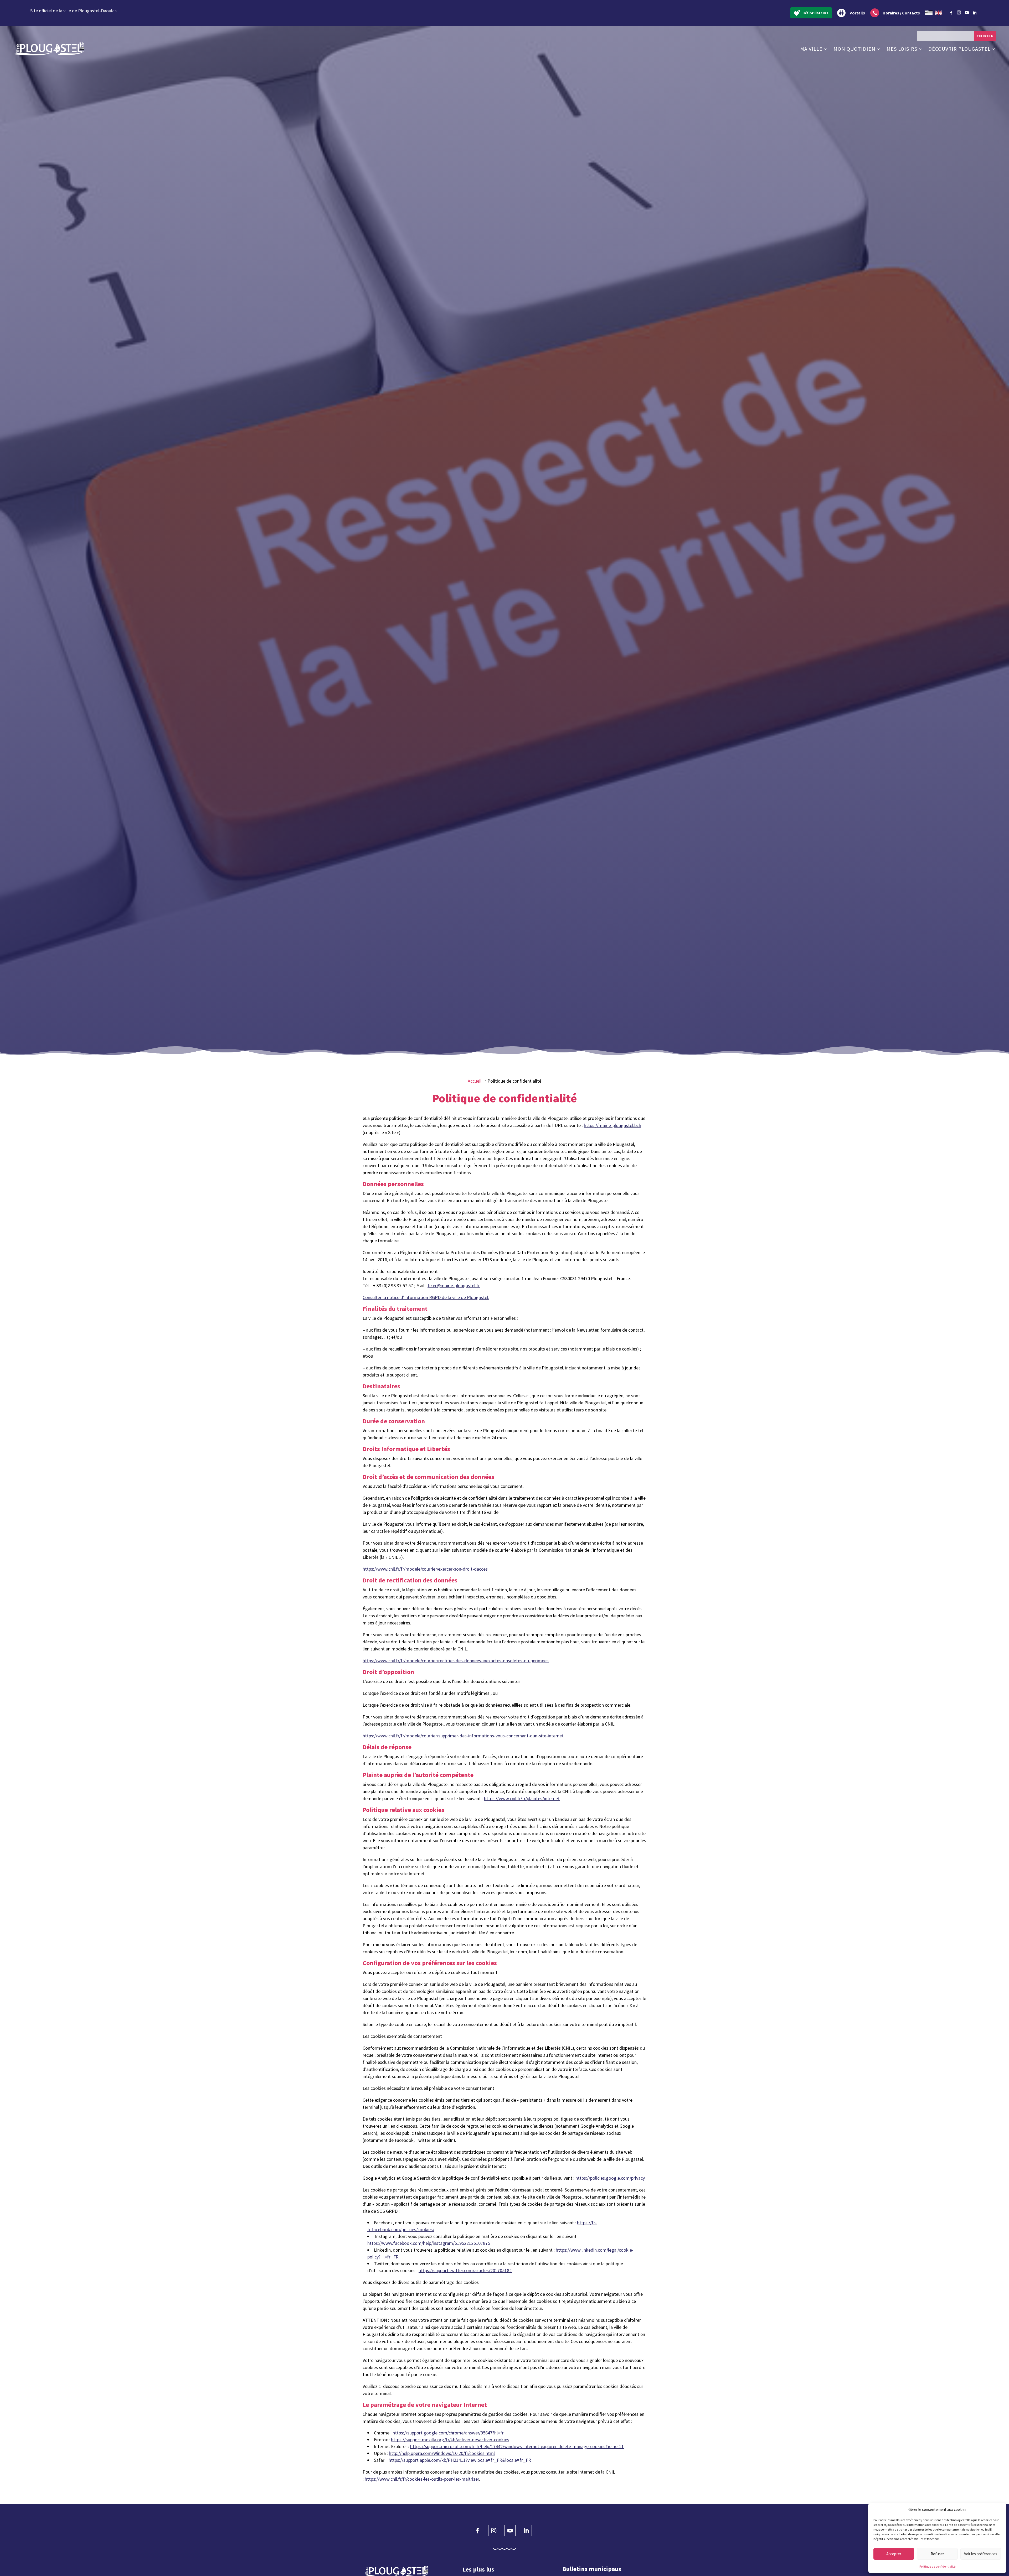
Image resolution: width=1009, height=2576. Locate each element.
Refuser (937, 2554)
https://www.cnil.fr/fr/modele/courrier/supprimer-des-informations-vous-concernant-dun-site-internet (463, 1736)
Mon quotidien (854, 49)
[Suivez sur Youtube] (967, 13)
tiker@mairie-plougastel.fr (454, 1286)
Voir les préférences (981, 2554)
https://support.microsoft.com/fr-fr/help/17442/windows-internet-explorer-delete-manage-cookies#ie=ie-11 (517, 2446)
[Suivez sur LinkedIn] (975, 13)
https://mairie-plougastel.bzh (612, 1125)
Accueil (475, 1081)
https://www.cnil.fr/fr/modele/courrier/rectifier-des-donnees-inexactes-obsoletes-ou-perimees (456, 1661)
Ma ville (811, 49)
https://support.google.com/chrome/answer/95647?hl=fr (448, 2433)
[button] (998, 2510)
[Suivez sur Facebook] (951, 13)
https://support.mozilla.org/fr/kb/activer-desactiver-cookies (450, 2440)
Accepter (894, 2554)
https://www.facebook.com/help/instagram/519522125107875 (429, 2243)
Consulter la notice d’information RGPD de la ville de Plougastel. (426, 1297)
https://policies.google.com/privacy (610, 2178)
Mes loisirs (902, 49)
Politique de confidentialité (937, 2566)
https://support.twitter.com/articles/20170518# (465, 2270)
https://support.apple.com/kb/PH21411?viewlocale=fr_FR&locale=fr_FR (460, 2460)
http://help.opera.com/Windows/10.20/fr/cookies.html (442, 2453)
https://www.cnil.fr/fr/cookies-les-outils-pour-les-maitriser (422, 2479)
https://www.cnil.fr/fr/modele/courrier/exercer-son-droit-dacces (425, 1569)
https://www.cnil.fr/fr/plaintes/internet (522, 1798)
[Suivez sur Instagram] (959, 12)
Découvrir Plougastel (959, 49)
